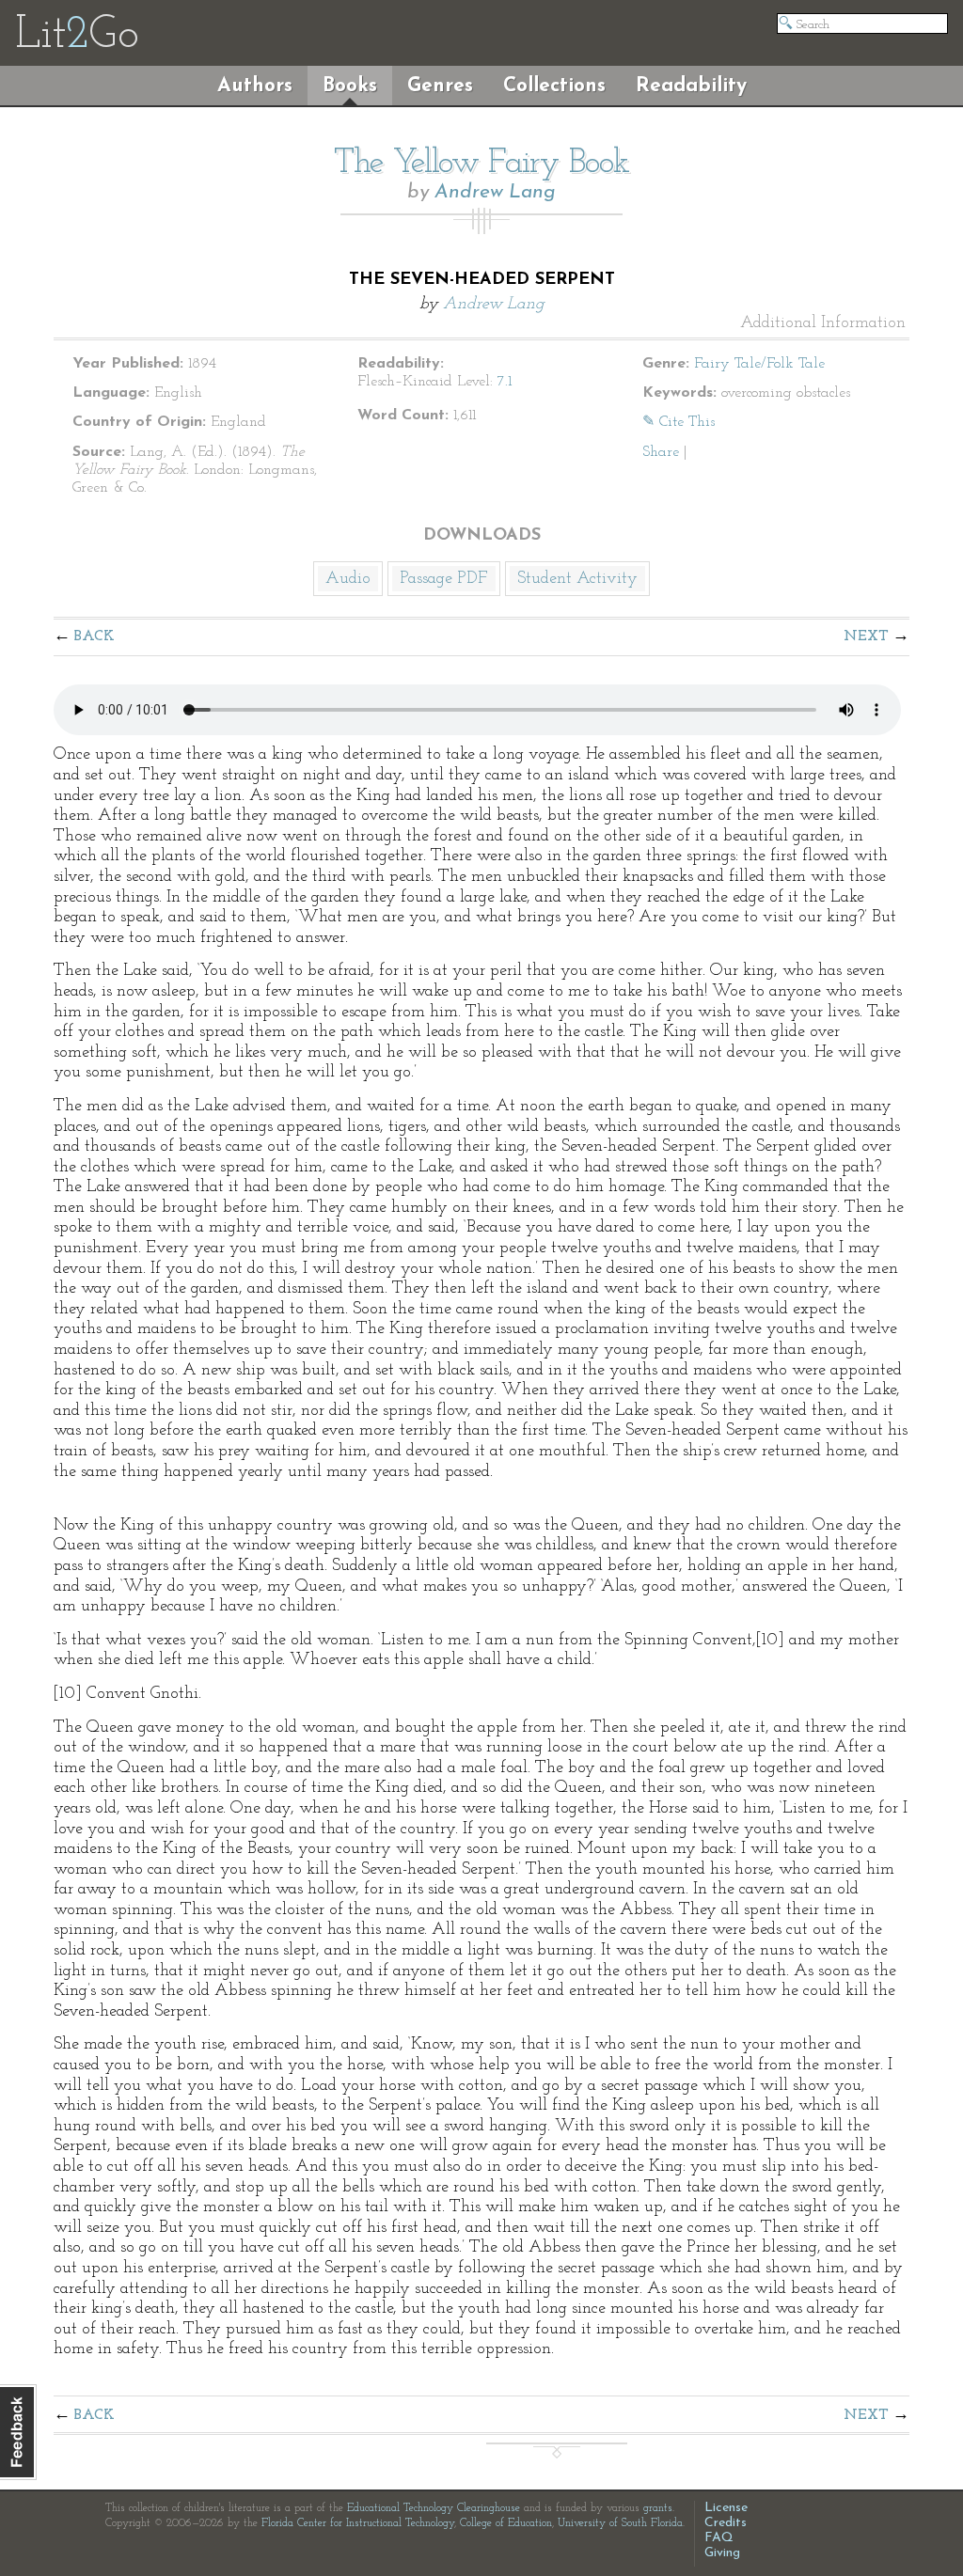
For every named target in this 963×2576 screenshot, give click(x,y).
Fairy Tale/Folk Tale (759, 364)
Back (95, 636)
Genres (440, 86)
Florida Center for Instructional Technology (358, 2523)
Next (866, 636)
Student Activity (577, 579)
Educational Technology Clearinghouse (434, 2508)
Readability (691, 86)
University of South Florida (620, 2523)
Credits (726, 2523)
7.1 (505, 382)
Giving (722, 2553)
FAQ (719, 2538)
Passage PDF (444, 579)
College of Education (506, 2523)
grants (658, 2508)
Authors (255, 86)
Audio (348, 579)
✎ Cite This (679, 422)
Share (661, 452)
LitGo (77, 36)
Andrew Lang (495, 192)
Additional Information (823, 323)
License (726, 2508)
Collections (554, 86)
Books (350, 86)
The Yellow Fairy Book (481, 164)
